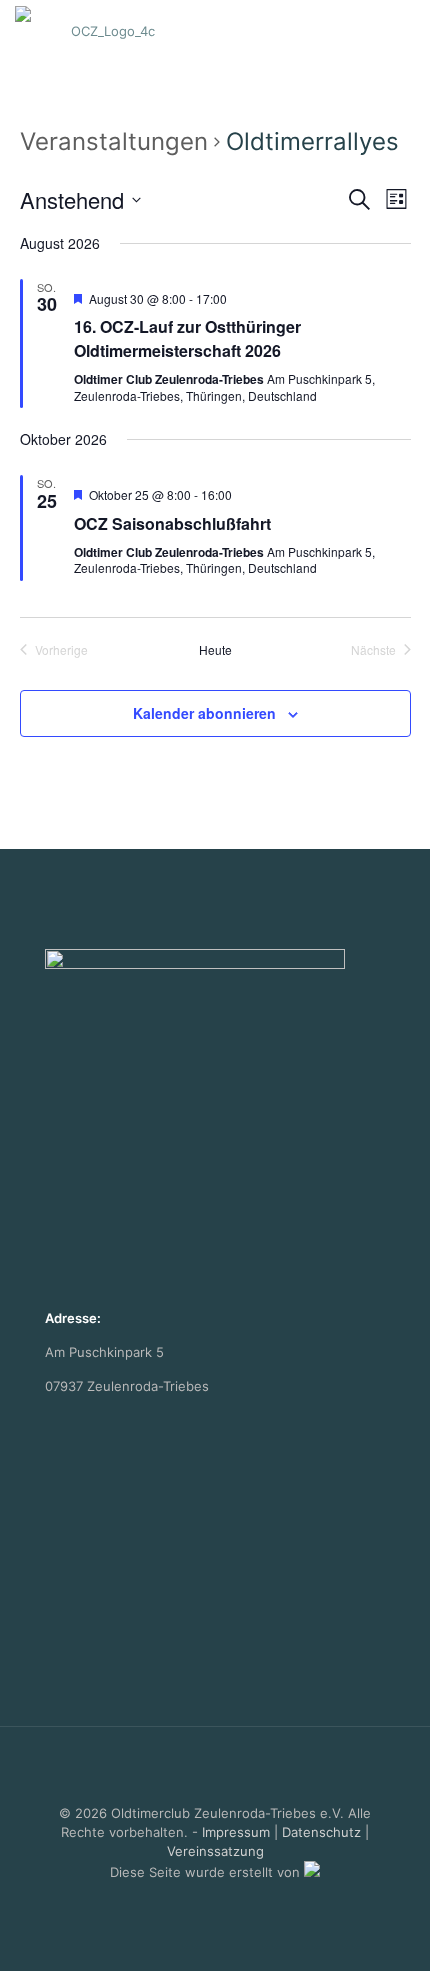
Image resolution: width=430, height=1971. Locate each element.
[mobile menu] (403, 30)
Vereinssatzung (215, 1851)
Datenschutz (321, 1832)
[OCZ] (105, 30)
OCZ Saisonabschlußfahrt (172, 523)
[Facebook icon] (215, 1900)
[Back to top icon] (215, 1768)
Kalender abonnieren (204, 713)
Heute (215, 650)
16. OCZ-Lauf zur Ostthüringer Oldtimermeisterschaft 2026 (187, 338)
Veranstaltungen (114, 141)
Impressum (236, 1832)
